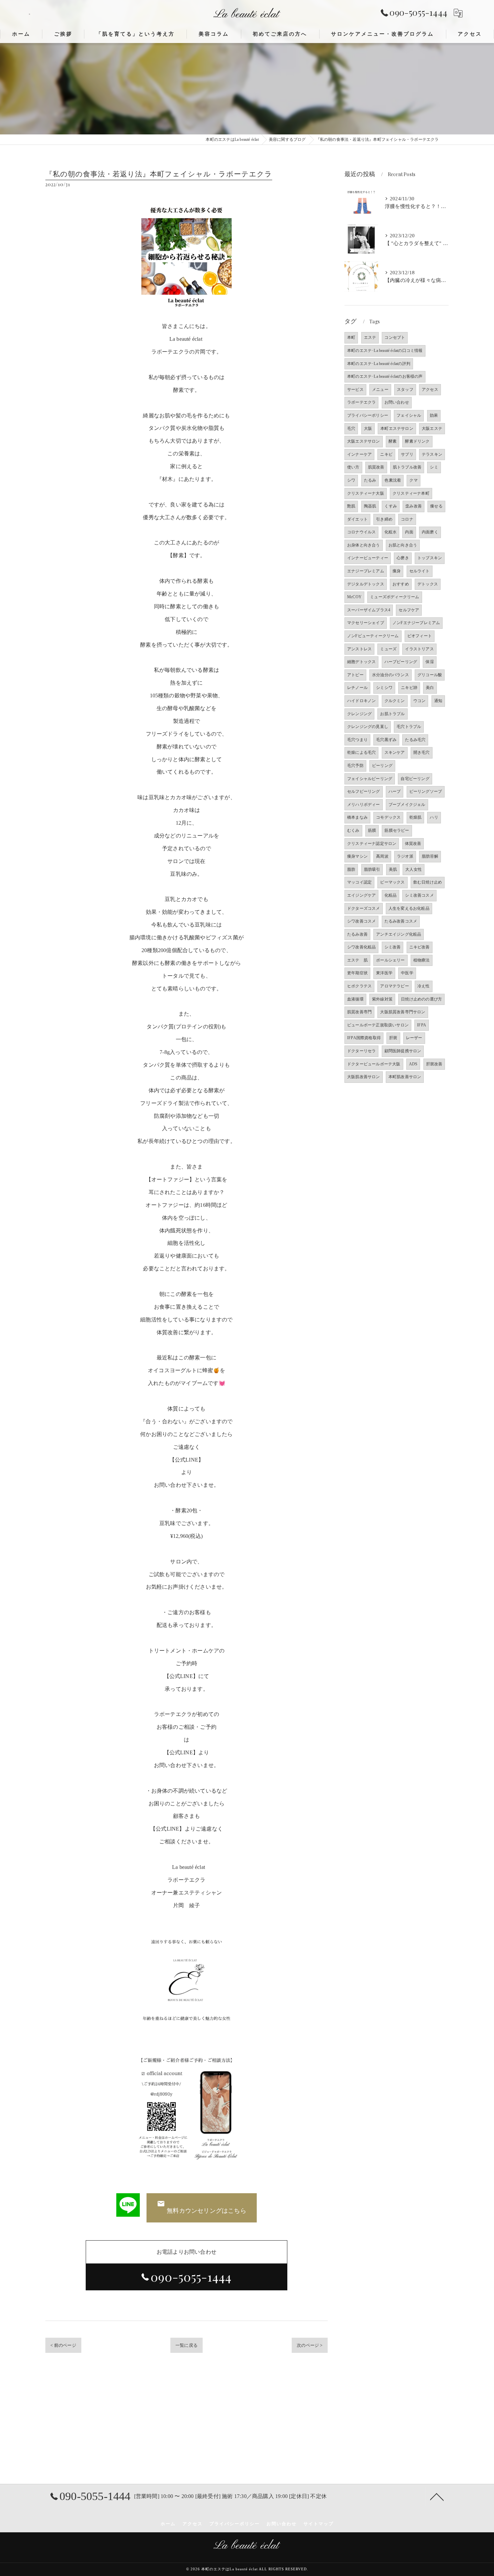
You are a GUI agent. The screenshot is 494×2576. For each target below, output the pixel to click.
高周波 (382, 856)
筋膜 (372, 830)
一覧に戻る (187, 2345)
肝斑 (393, 1038)
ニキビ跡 (409, 688)
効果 (434, 415)
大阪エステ (432, 428)
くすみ (391, 506)
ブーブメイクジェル (407, 805)
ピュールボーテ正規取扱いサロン (378, 1025)
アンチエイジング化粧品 (399, 934)
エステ (370, 337)
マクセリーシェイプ (366, 623)
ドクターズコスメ (364, 908)
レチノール (357, 688)
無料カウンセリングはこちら (207, 2211)
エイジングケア (361, 895)
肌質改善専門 (359, 1012)
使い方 (353, 467)
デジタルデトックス (366, 584)
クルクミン (395, 701)
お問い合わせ (397, 402)
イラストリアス (419, 649)
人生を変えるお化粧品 (409, 908)
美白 (430, 688)
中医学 (407, 973)
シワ (351, 480)
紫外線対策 (382, 999)
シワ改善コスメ (361, 921)
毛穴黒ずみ (386, 740)
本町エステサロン (397, 428)
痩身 (397, 571)
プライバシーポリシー (368, 415)
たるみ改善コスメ (401, 921)
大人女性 (414, 869)
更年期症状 (357, 973)
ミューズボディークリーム (395, 597)
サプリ (407, 454)
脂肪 (351, 869)
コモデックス (388, 817)
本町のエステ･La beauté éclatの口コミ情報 (385, 351)
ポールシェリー (390, 960)
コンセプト (395, 337)
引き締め (384, 519)
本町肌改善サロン (405, 1077)
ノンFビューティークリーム (373, 636)
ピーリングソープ (426, 791)
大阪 (368, 428)
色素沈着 (393, 480)
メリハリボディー (364, 805)
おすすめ (401, 584)
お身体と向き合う (364, 545)
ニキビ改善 (420, 947)
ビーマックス (392, 882)
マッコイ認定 (359, 882)
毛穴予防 (355, 766)
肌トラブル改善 (407, 467)
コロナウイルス (361, 532)
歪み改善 (414, 506)
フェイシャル (409, 415)
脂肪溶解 (430, 856)
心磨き (403, 558)
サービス (355, 390)
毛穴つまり (357, 740)
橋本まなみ (357, 817)
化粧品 (391, 895)
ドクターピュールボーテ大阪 (374, 1064)
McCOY (354, 597)
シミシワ (384, 688)
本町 (351, 337)
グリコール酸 (430, 675)
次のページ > (310, 2345)
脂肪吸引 (372, 869)
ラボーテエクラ (361, 402)
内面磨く (430, 532)
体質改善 (413, 844)
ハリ (434, 817)
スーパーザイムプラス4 (369, 610)
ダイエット (357, 519)
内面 (409, 532)
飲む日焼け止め (428, 882)
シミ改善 (393, 947)
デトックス (428, 584)
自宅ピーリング (415, 779)
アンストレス (359, 649)
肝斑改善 (434, 1064)
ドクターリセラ (361, 1051)
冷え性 (424, 986)
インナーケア (359, 454)
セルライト (420, 571)
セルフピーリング (364, 791)
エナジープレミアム (366, 571)
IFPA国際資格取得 (364, 1038)
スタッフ (405, 390)
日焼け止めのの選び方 (421, 999)
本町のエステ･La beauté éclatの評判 (379, 364)
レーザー (414, 1038)
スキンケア (395, 752)
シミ (434, 467)
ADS (413, 1064)
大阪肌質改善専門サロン (403, 1012)
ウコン (420, 701)
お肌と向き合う (403, 545)
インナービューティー (368, 558)
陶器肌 (370, 506)
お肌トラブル (392, 714)
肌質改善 (376, 467)
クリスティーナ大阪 (366, 493)
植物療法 (422, 960)
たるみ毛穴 (415, 740)
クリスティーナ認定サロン (372, 844)
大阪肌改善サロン (364, 1077)
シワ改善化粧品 (361, 947)
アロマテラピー (394, 986)
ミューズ (388, 649)
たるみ (370, 480)
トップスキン (430, 558)
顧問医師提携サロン (403, 1051)
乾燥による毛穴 (361, 752)
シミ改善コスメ (419, 895)
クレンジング (359, 714)
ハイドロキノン (361, 701)
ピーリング (382, 766)
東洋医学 (384, 973)
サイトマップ (319, 2524)
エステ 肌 (357, 960)
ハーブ (395, 791)
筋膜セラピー (397, 830)
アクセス (430, 390)
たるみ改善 (357, 934)
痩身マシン (357, 856)
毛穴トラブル (409, 727)
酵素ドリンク (417, 441)
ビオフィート (420, 636)
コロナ (407, 519)
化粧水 (391, 532)
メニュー (380, 390)
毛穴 (351, 428)
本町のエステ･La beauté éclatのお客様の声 (385, 376)
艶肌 (351, 506)
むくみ (353, 830)
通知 (438, 701)
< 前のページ (63, 2345)
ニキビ (386, 454)
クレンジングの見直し (368, 727)
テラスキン (432, 454)
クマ (413, 480)
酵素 (393, 441)
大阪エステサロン (364, 441)
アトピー (355, 675)
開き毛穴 (422, 752)
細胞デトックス (361, 662)
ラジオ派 (405, 856)
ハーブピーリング (401, 662)
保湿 (429, 662)
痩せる (436, 506)
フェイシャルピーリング (370, 779)
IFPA (422, 1025)
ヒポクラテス (359, 986)
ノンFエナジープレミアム (416, 623)
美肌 (393, 869)
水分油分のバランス (390, 675)
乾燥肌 (416, 817)
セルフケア (409, 610)
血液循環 (355, 999)
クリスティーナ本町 (411, 493)
